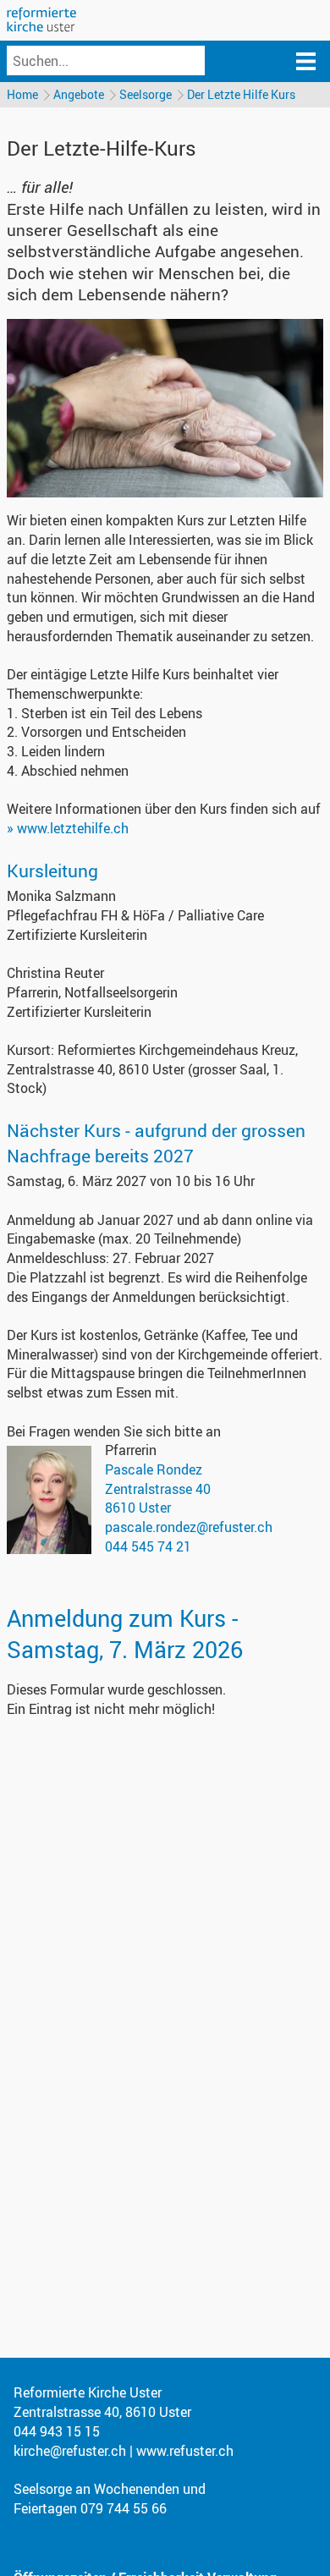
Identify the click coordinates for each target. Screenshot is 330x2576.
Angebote (79, 94)
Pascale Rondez (154, 1469)
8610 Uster (138, 1508)
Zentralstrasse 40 (158, 1489)
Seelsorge (146, 94)
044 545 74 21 (148, 1546)
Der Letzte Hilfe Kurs (241, 94)
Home (22, 94)
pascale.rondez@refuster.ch (189, 1527)
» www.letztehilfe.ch (68, 828)
